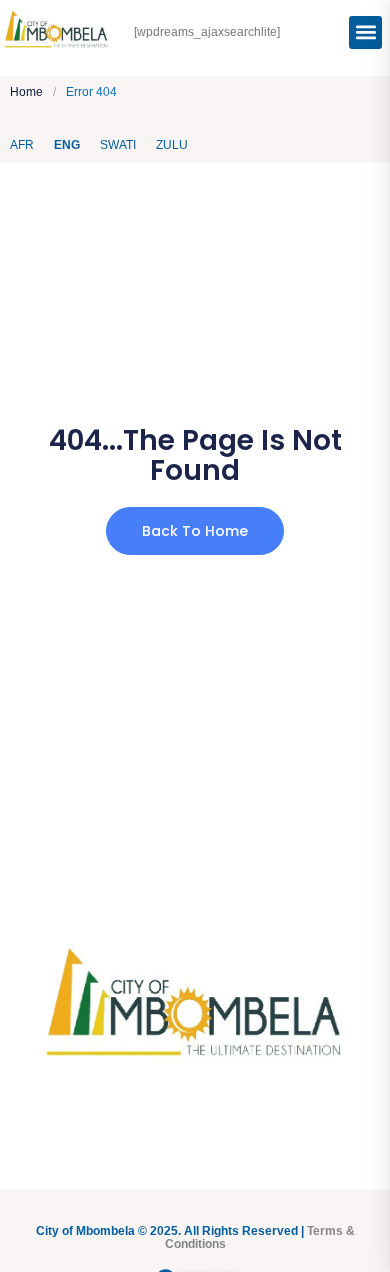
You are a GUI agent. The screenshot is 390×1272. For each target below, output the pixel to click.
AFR (22, 145)
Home (26, 92)
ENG (67, 145)
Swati (118, 145)
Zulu (172, 145)
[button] (365, 32)
